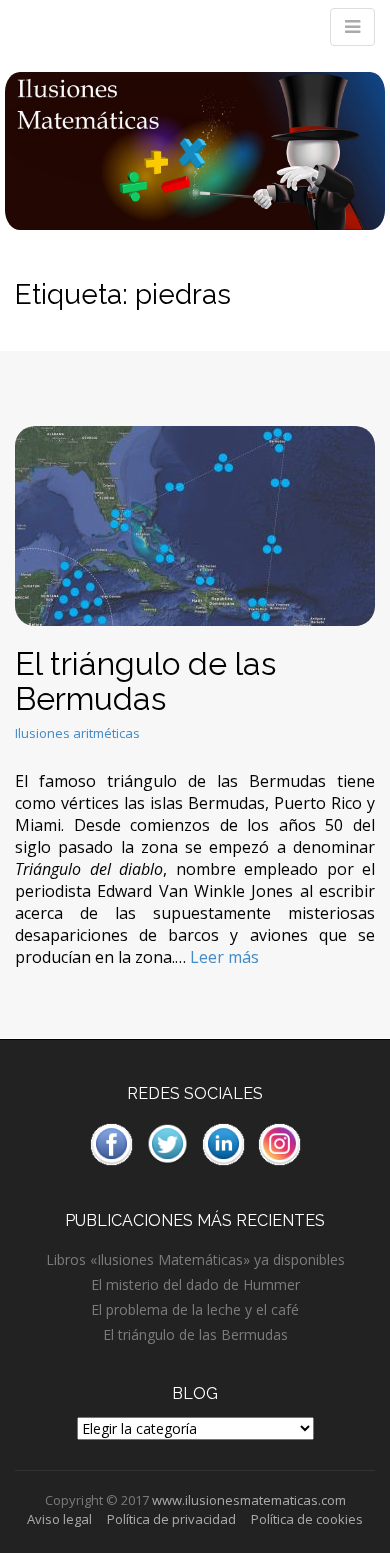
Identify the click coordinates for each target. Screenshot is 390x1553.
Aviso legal (59, 1519)
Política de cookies (307, 1519)
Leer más (224, 957)
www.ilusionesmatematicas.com (249, 1500)
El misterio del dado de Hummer (195, 1284)
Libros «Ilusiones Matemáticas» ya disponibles (195, 1259)
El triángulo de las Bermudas (145, 681)
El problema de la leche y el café (195, 1309)
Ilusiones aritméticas (77, 733)
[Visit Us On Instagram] (279, 1142)
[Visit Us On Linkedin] (223, 1142)
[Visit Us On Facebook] (111, 1142)
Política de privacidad (171, 1519)
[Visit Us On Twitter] (167, 1142)
